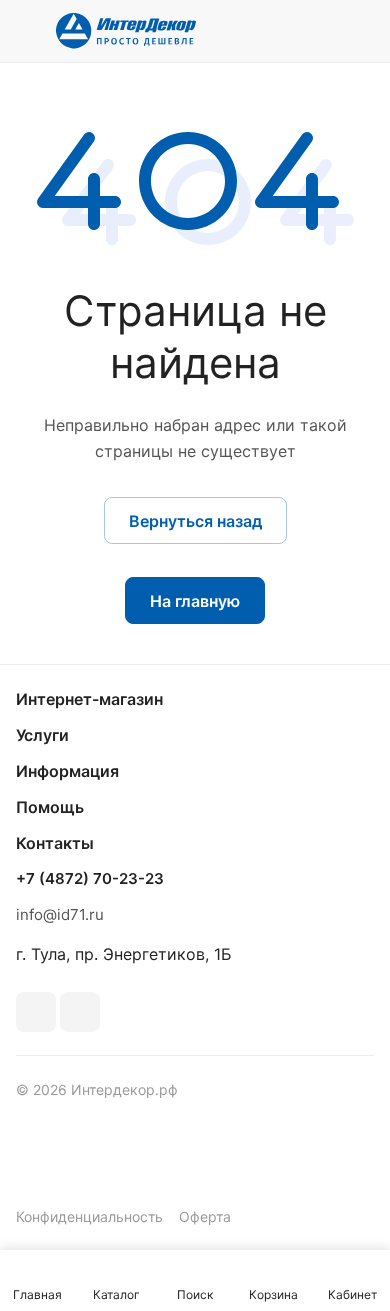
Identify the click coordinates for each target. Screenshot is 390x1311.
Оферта (205, 1216)
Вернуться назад (195, 521)
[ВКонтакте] (36, 1012)
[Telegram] (80, 1012)
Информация (67, 771)
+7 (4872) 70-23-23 (90, 879)
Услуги (42, 735)
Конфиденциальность (89, 1216)
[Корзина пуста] (358, 31)
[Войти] (319, 31)
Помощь (50, 807)
